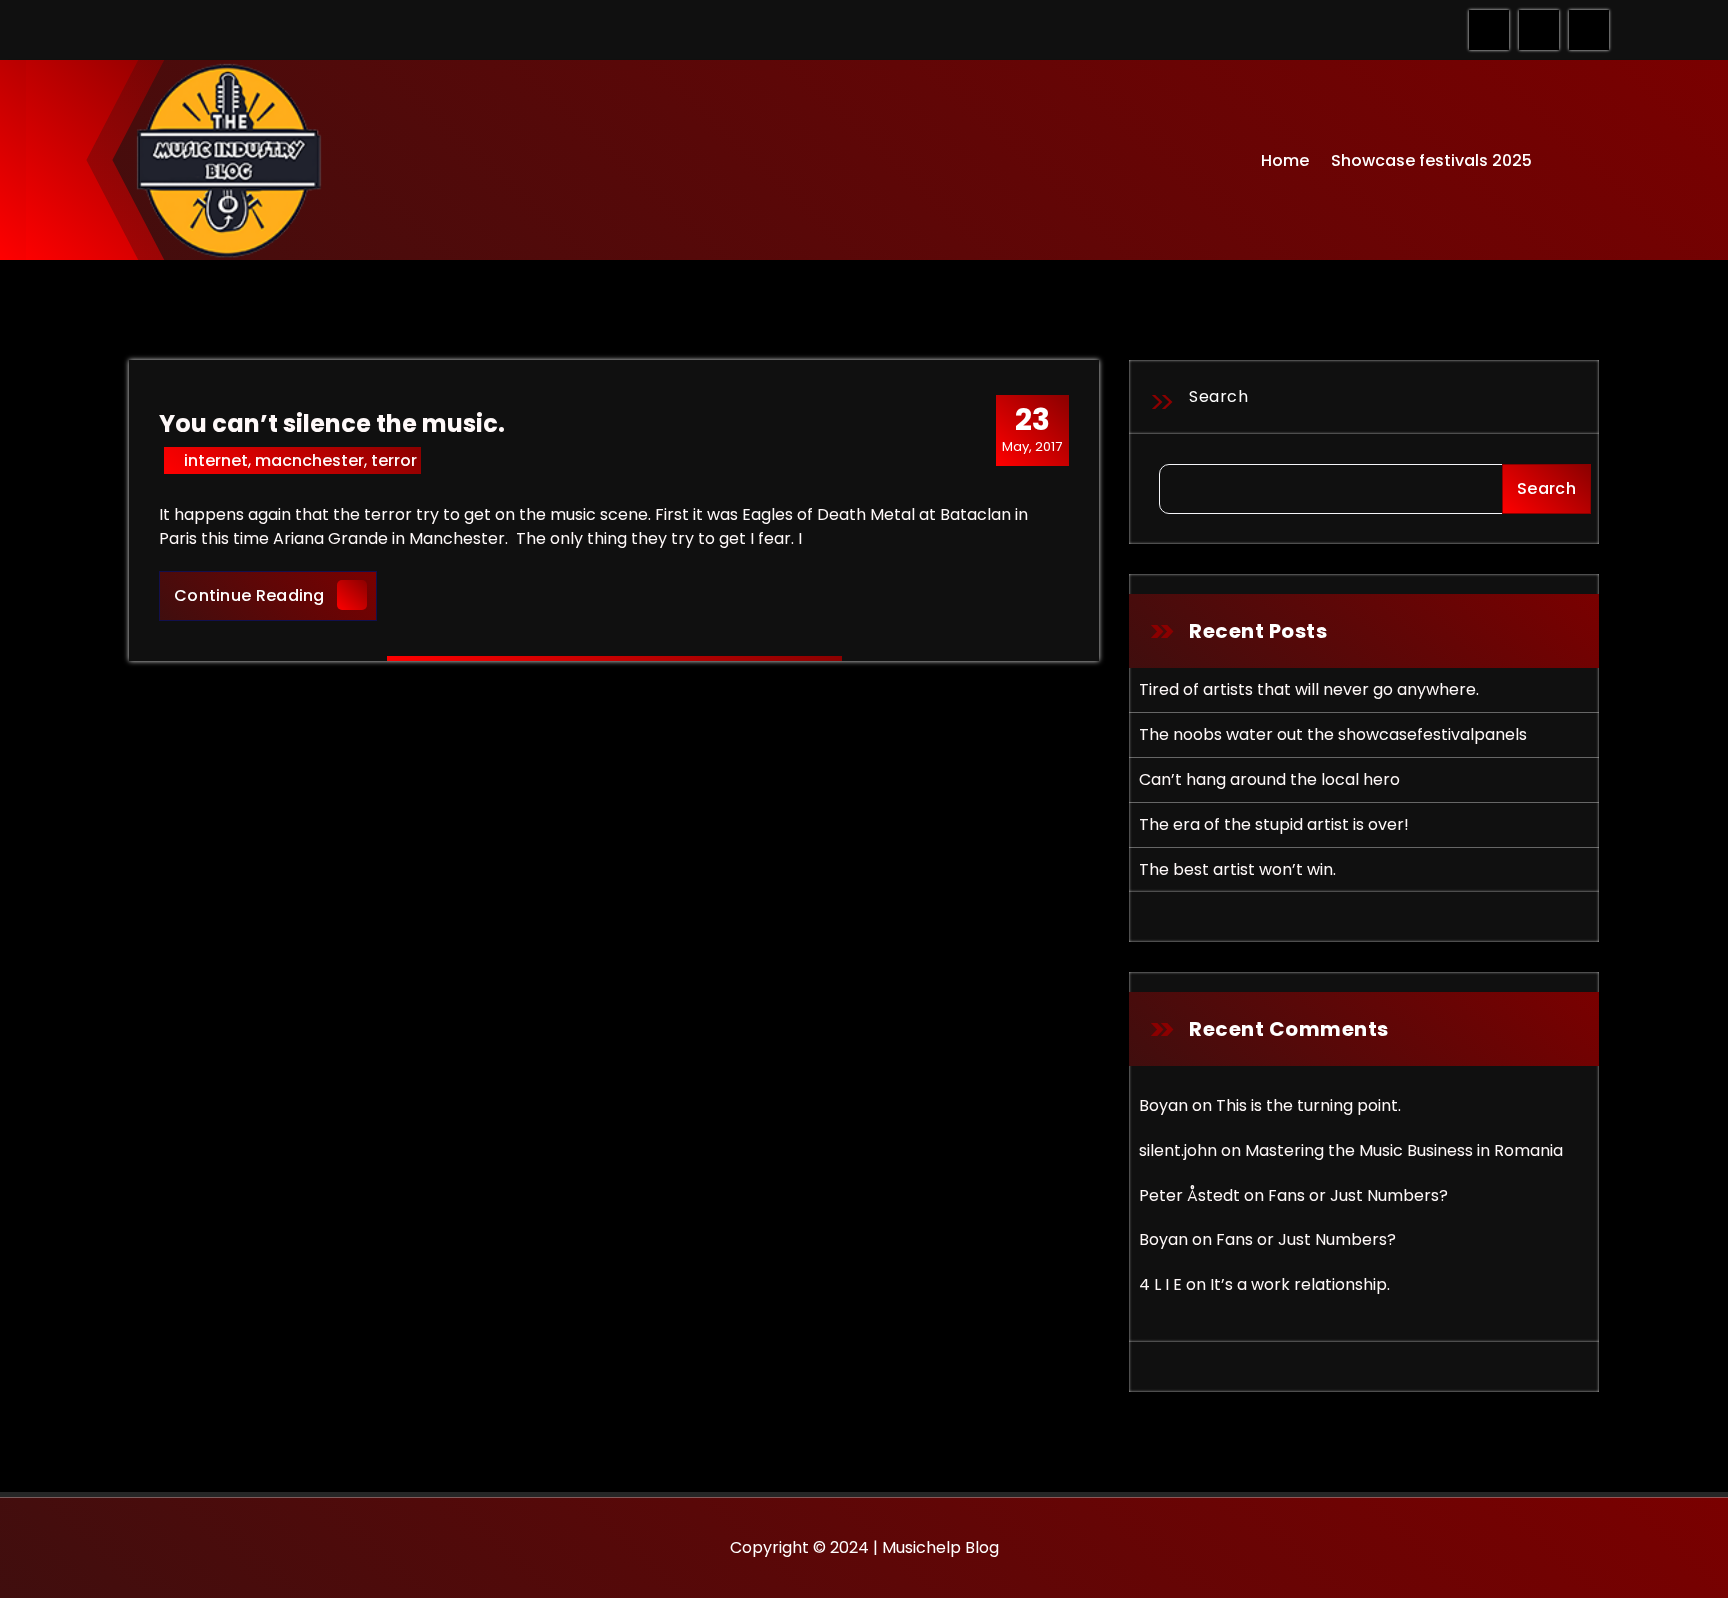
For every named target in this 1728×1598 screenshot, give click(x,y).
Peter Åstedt (1189, 1195)
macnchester (309, 460)
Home (1285, 160)
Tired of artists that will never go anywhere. (1309, 689)
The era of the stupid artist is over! (1274, 824)
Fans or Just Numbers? (1358, 1195)
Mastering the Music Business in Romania (1404, 1150)
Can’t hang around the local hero (1269, 779)
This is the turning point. (1308, 1105)
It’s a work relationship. (1300, 1284)
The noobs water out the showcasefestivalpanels (1333, 734)
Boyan (1163, 1105)
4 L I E (1160, 1284)
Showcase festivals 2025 (1431, 160)
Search (1218, 396)
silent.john (1178, 1150)
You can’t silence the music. (332, 423)
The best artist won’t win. (1237, 869)
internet (216, 460)
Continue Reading (275, 595)
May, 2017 (1032, 429)
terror (394, 460)
